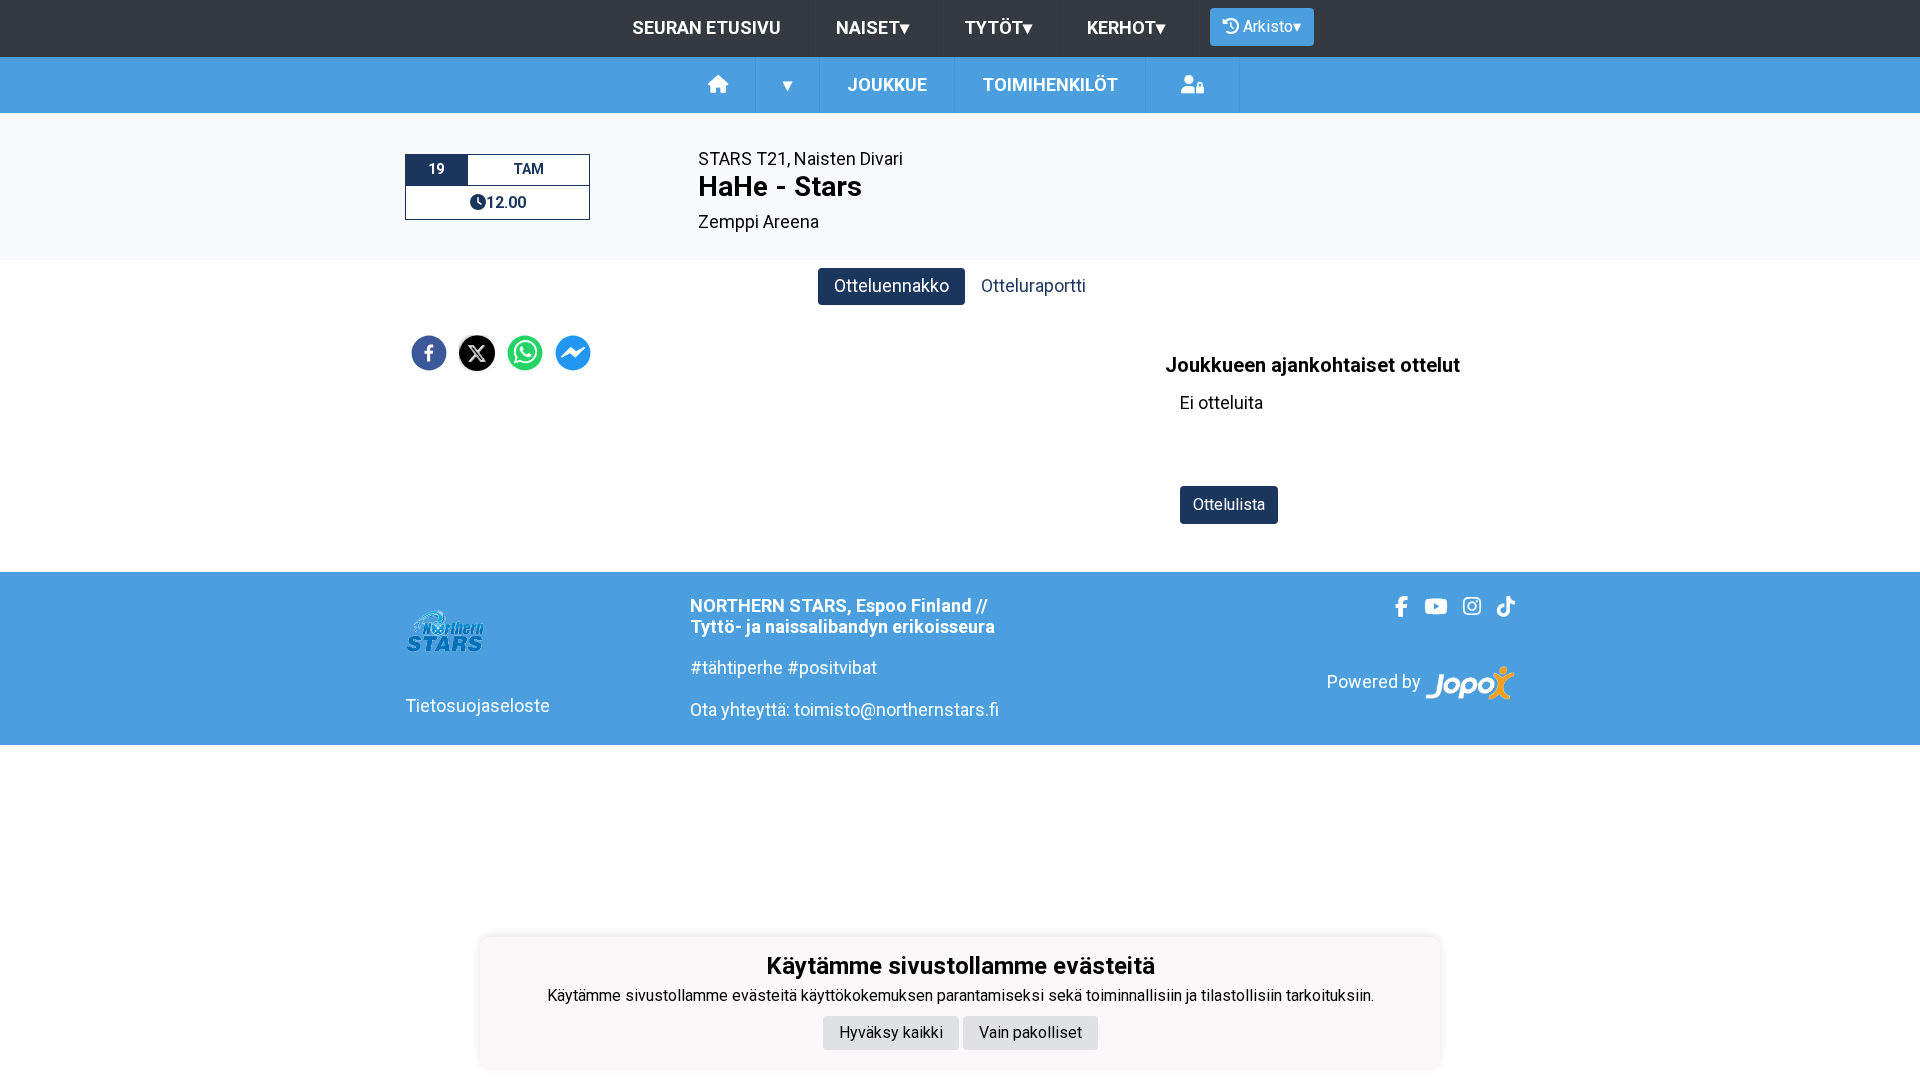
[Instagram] (1464, 607)
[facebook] (429, 353)
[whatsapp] (525, 353)
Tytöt (998, 27)
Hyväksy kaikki (891, 1032)
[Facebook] (1393, 607)
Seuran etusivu (706, 27)
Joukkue (887, 84)
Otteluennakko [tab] (891, 285)
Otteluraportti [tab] (1033, 285)
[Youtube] (1427, 607)
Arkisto (1272, 26)
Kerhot (1126, 27)
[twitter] (477, 353)
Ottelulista (1229, 504)
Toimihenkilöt (1050, 84)
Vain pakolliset (1030, 1032)
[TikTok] (1498, 607)
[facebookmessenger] (573, 353)
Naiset (872, 27)
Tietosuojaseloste (477, 705)
